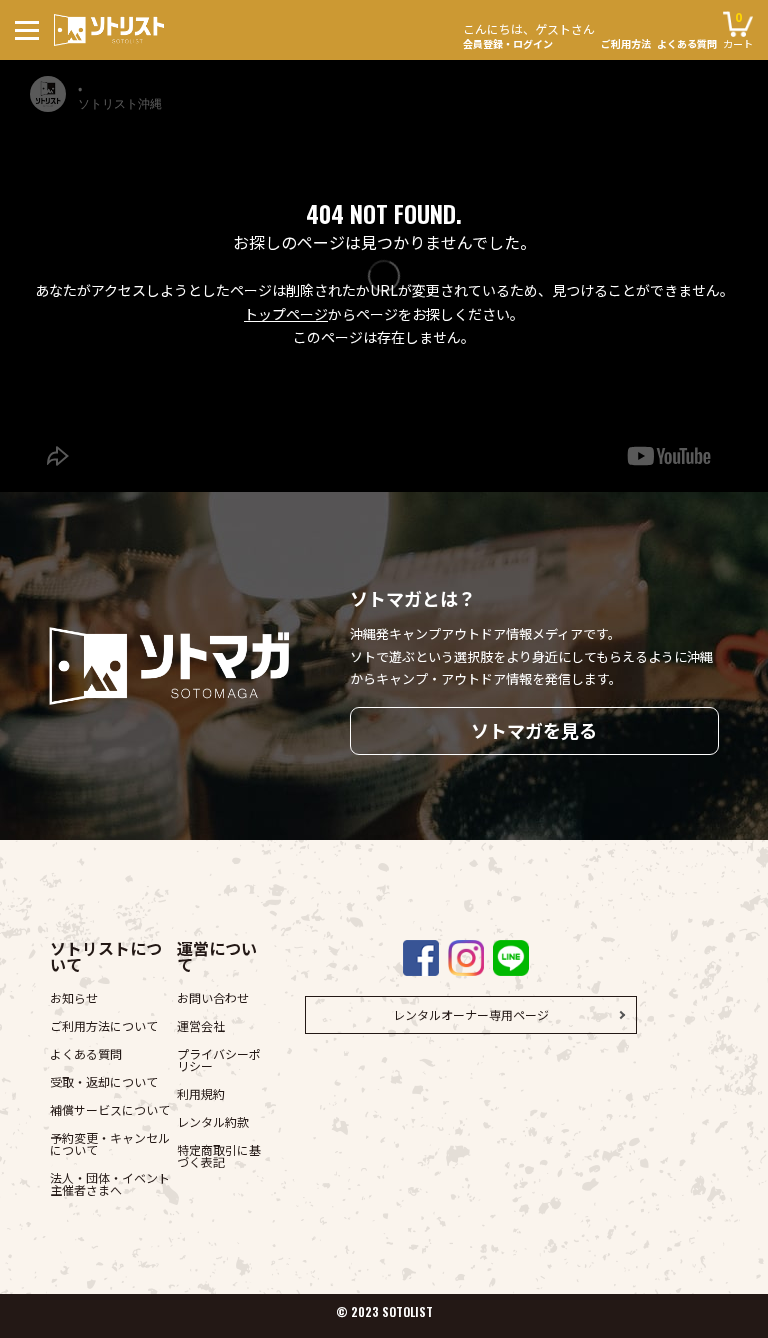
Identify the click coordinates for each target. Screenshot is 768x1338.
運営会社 (201, 1025)
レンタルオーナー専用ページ (471, 1014)
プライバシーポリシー (219, 1059)
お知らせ (74, 997)
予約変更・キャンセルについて (110, 1143)
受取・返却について (104, 1081)
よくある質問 (687, 44)
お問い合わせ (213, 997)
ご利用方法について (104, 1025)
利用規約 (201, 1093)
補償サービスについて (110, 1109)
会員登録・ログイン (529, 34)
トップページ (286, 314)
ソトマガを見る (534, 730)
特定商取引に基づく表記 (219, 1155)
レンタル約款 (213, 1121)
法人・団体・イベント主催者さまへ (110, 1183)
